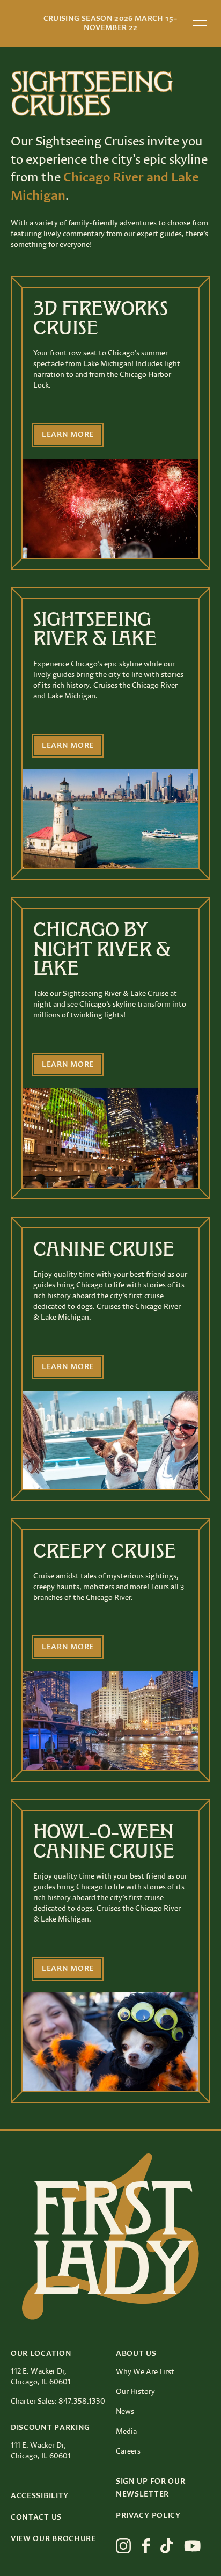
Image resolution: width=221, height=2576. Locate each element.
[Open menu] (200, 23)
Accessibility (40, 2496)
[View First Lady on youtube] (193, 2546)
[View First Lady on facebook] (146, 2546)
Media (126, 2432)
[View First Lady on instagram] (123, 2546)
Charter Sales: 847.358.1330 (58, 2402)
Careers (128, 2451)
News (125, 2412)
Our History (135, 2392)
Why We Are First (145, 2372)
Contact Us (36, 2517)
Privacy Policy (148, 2516)
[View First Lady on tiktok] (167, 2546)
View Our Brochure (53, 2539)
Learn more (68, 435)
